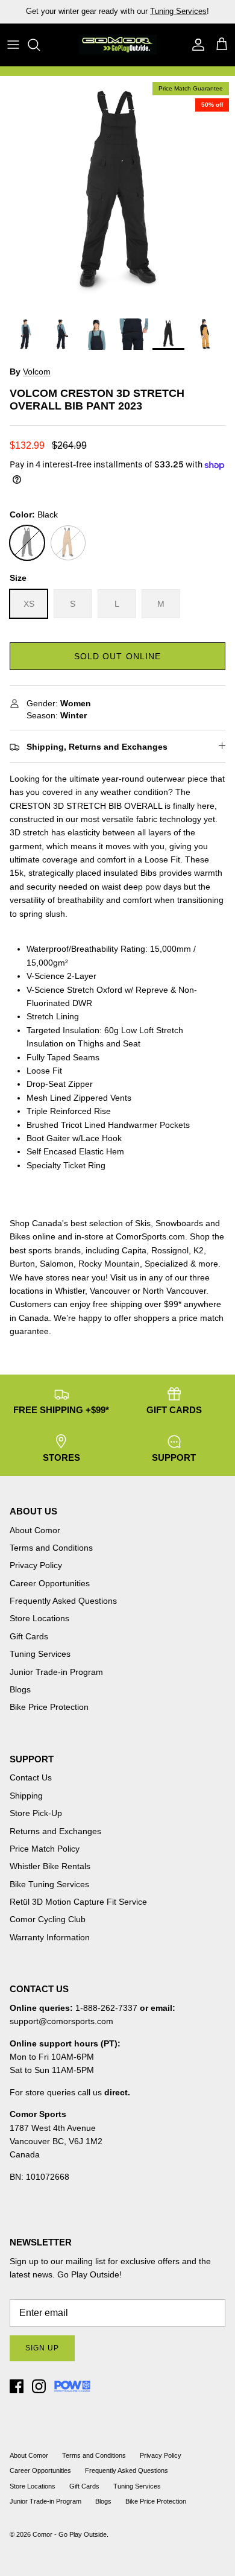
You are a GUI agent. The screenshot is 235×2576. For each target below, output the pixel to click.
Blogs (20, 1689)
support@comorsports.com (61, 2021)
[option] (117, 194)
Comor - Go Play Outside (70, 2534)
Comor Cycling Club (48, 1919)
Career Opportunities (50, 1583)
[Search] (40, 45)
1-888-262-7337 (106, 2008)
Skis (143, 1223)
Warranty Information (50, 1937)
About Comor (35, 1530)
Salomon (57, 1264)
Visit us (124, 1277)
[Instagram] (39, 2386)
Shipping (26, 1796)
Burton (22, 1264)
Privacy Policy (36, 1565)
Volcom (37, 372)
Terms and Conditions (51, 1548)
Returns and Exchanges (55, 1831)
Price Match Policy (45, 1849)
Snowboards (179, 1223)
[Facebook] (17, 2386)
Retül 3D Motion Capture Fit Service (78, 1902)
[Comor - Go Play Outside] (117, 45)
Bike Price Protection (49, 1707)
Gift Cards (29, 1636)
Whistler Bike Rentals (50, 1866)
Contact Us (31, 1777)
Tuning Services (178, 11)
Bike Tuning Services (49, 1884)
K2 (199, 1250)
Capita (134, 1250)
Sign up (42, 2348)
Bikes (20, 1236)
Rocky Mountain (109, 1264)
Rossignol (170, 1250)
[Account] (195, 45)
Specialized (166, 1264)
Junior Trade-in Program (56, 1672)
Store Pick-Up (36, 1813)
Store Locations (39, 1618)
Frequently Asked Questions (63, 1601)
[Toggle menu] (13, 45)
